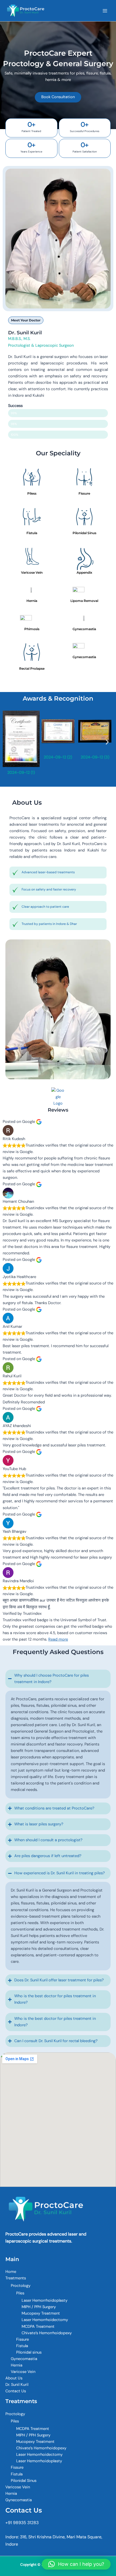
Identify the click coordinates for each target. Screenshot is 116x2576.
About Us (14, 2378)
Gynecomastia (24, 2359)
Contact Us (16, 2391)
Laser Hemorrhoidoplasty (45, 2300)
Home (11, 2272)
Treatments (16, 2278)
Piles (20, 2293)
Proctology (21, 2286)
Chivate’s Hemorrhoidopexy (47, 2333)
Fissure (23, 2339)
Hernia (17, 2365)
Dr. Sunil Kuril (17, 2385)
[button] (9, 742)
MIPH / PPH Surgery (39, 2307)
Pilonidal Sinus (24, 2481)
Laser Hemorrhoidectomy (45, 2320)
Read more (58, 1639)
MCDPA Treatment (38, 2327)
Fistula (22, 2346)
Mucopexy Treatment (41, 2313)
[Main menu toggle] (105, 11)
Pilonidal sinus (29, 2352)
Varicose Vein (23, 2372)
